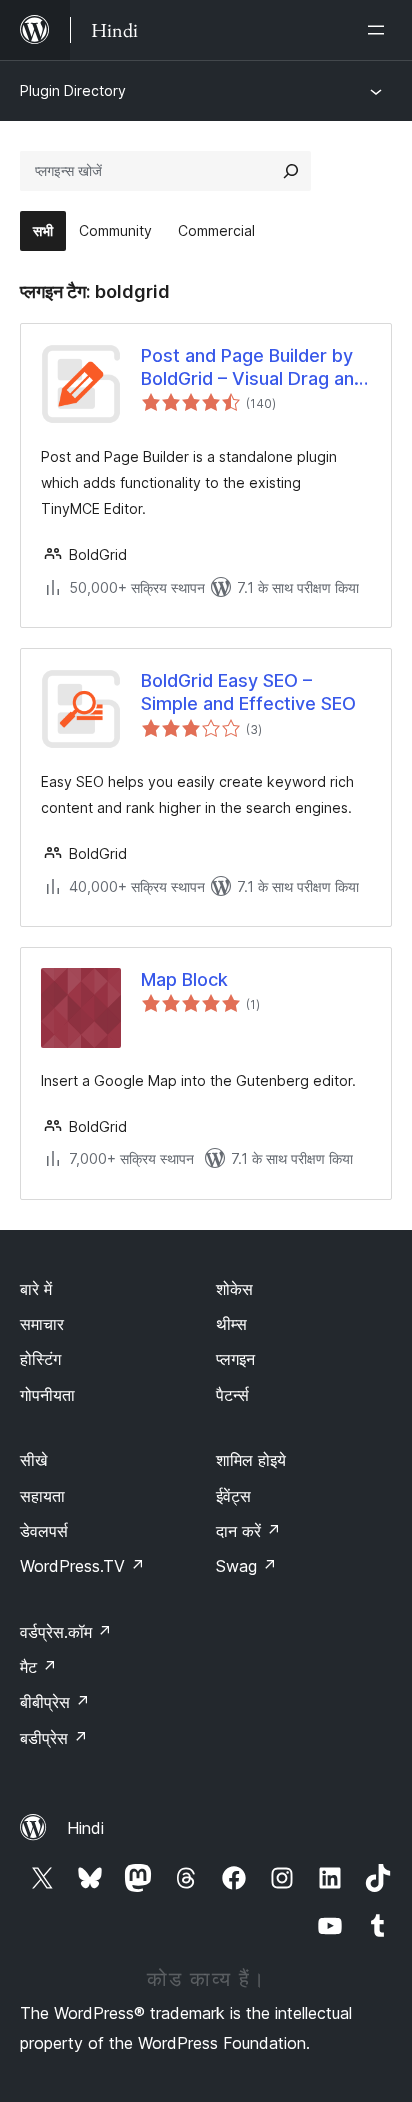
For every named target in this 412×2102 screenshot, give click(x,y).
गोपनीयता (47, 1395)
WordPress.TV (82, 1566)
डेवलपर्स (44, 1531)
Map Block (184, 979)
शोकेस (234, 1289)
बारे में (36, 1289)
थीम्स (231, 1324)
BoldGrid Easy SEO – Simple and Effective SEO (248, 692)
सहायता (42, 1496)
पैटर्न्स (232, 1395)
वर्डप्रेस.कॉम (66, 1632)
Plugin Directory (73, 90)
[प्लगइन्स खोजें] (291, 171)
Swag (246, 1566)
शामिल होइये (251, 1460)
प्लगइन (235, 1359)
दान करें (248, 1531)
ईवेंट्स (233, 1496)
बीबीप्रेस (55, 1702)
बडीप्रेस (54, 1738)
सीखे (33, 1460)
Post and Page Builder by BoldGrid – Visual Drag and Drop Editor (253, 368)
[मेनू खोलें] (380, 30)
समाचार (42, 1324)
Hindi (85, 1828)
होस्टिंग (40, 1359)
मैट (38, 1667)
